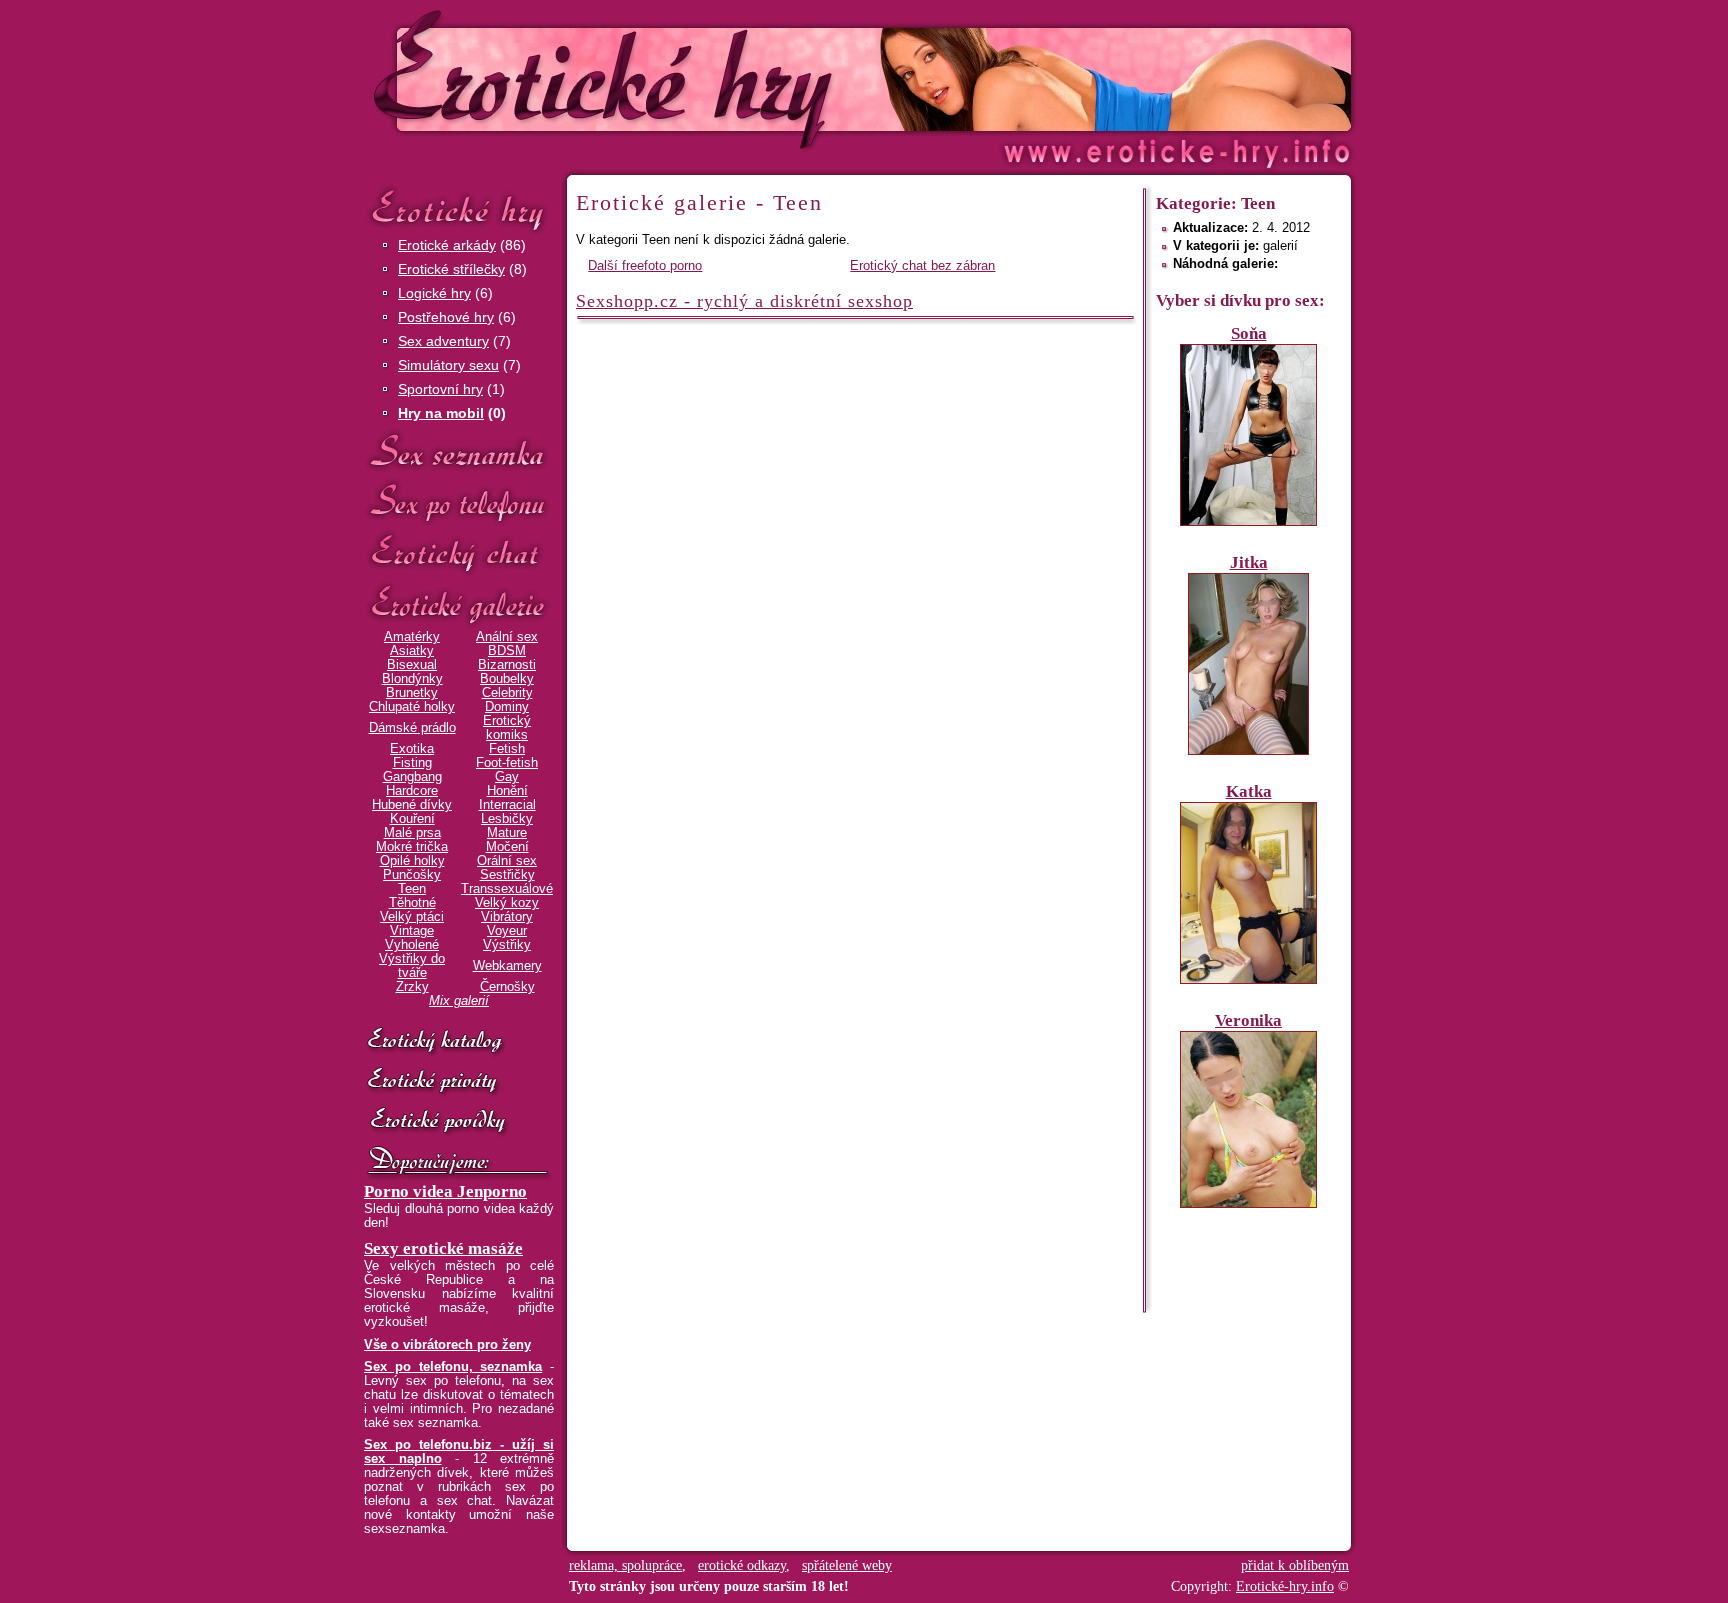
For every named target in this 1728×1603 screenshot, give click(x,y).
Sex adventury (443, 341)
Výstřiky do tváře (412, 966)
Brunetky (412, 693)
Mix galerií (459, 1001)
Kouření (412, 819)
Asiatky (412, 651)
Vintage (412, 931)
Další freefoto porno (645, 266)
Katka (1249, 791)
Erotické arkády (447, 245)
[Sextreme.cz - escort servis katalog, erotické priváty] (459, 1082)
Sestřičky (507, 875)
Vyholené (412, 945)
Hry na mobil (441, 413)
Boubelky (507, 679)
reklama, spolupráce (625, 1565)
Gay (507, 777)
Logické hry (434, 293)
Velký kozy (507, 903)
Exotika (412, 749)
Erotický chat (459, 553)
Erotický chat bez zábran (922, 266)
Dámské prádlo (412, 728)
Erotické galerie (459, 604)
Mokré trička (412, 847)
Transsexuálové (507, 889)
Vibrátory (507, 917)
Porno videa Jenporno (445, 1191)
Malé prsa (412, 833)
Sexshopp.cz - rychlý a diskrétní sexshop (744, 301)
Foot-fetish (507, 763)
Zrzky (412, 987)
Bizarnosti (507, 665)
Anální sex (507, 637)
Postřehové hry (446, 317)
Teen (412, 889)
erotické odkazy (742, 1565)
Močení (507, 847)
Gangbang (412, 777)
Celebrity (507, 693)
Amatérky (412, 637)
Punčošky (412, 875)
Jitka (1249, 562)
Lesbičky (507, 819)
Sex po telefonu (459, 502)
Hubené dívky (412, 805)
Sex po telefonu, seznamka (453, 1367)
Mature (507, 833)
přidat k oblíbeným (1295, 1565)
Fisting (412, 763)
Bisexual (412, 665)
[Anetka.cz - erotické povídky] (459, 1122)
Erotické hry (459, 208)
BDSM (507, 651)
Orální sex (507, 861)
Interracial (507, 805)
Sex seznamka (459, 451)
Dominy (507, 707)
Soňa (1249, 333)
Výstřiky (507, 945)
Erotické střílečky (451, 269)
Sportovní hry (440, 389)
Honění (507, 791)
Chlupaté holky (412, 707)
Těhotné (412, 903)
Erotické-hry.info (701, 78)
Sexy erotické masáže (443, 1248)
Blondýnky (412, 679)
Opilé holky (412, 861)
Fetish (507, 749)
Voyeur (507, 931)
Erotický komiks (507, 728)
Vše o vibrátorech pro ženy (447, 1345)
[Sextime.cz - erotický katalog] (459, 1042)
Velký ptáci (412, 917)
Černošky (507, 987)
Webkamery (507, 966)
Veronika (1248, 1020)
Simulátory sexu (448, 365)
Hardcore (412, 791)
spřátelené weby (847, 1565)
